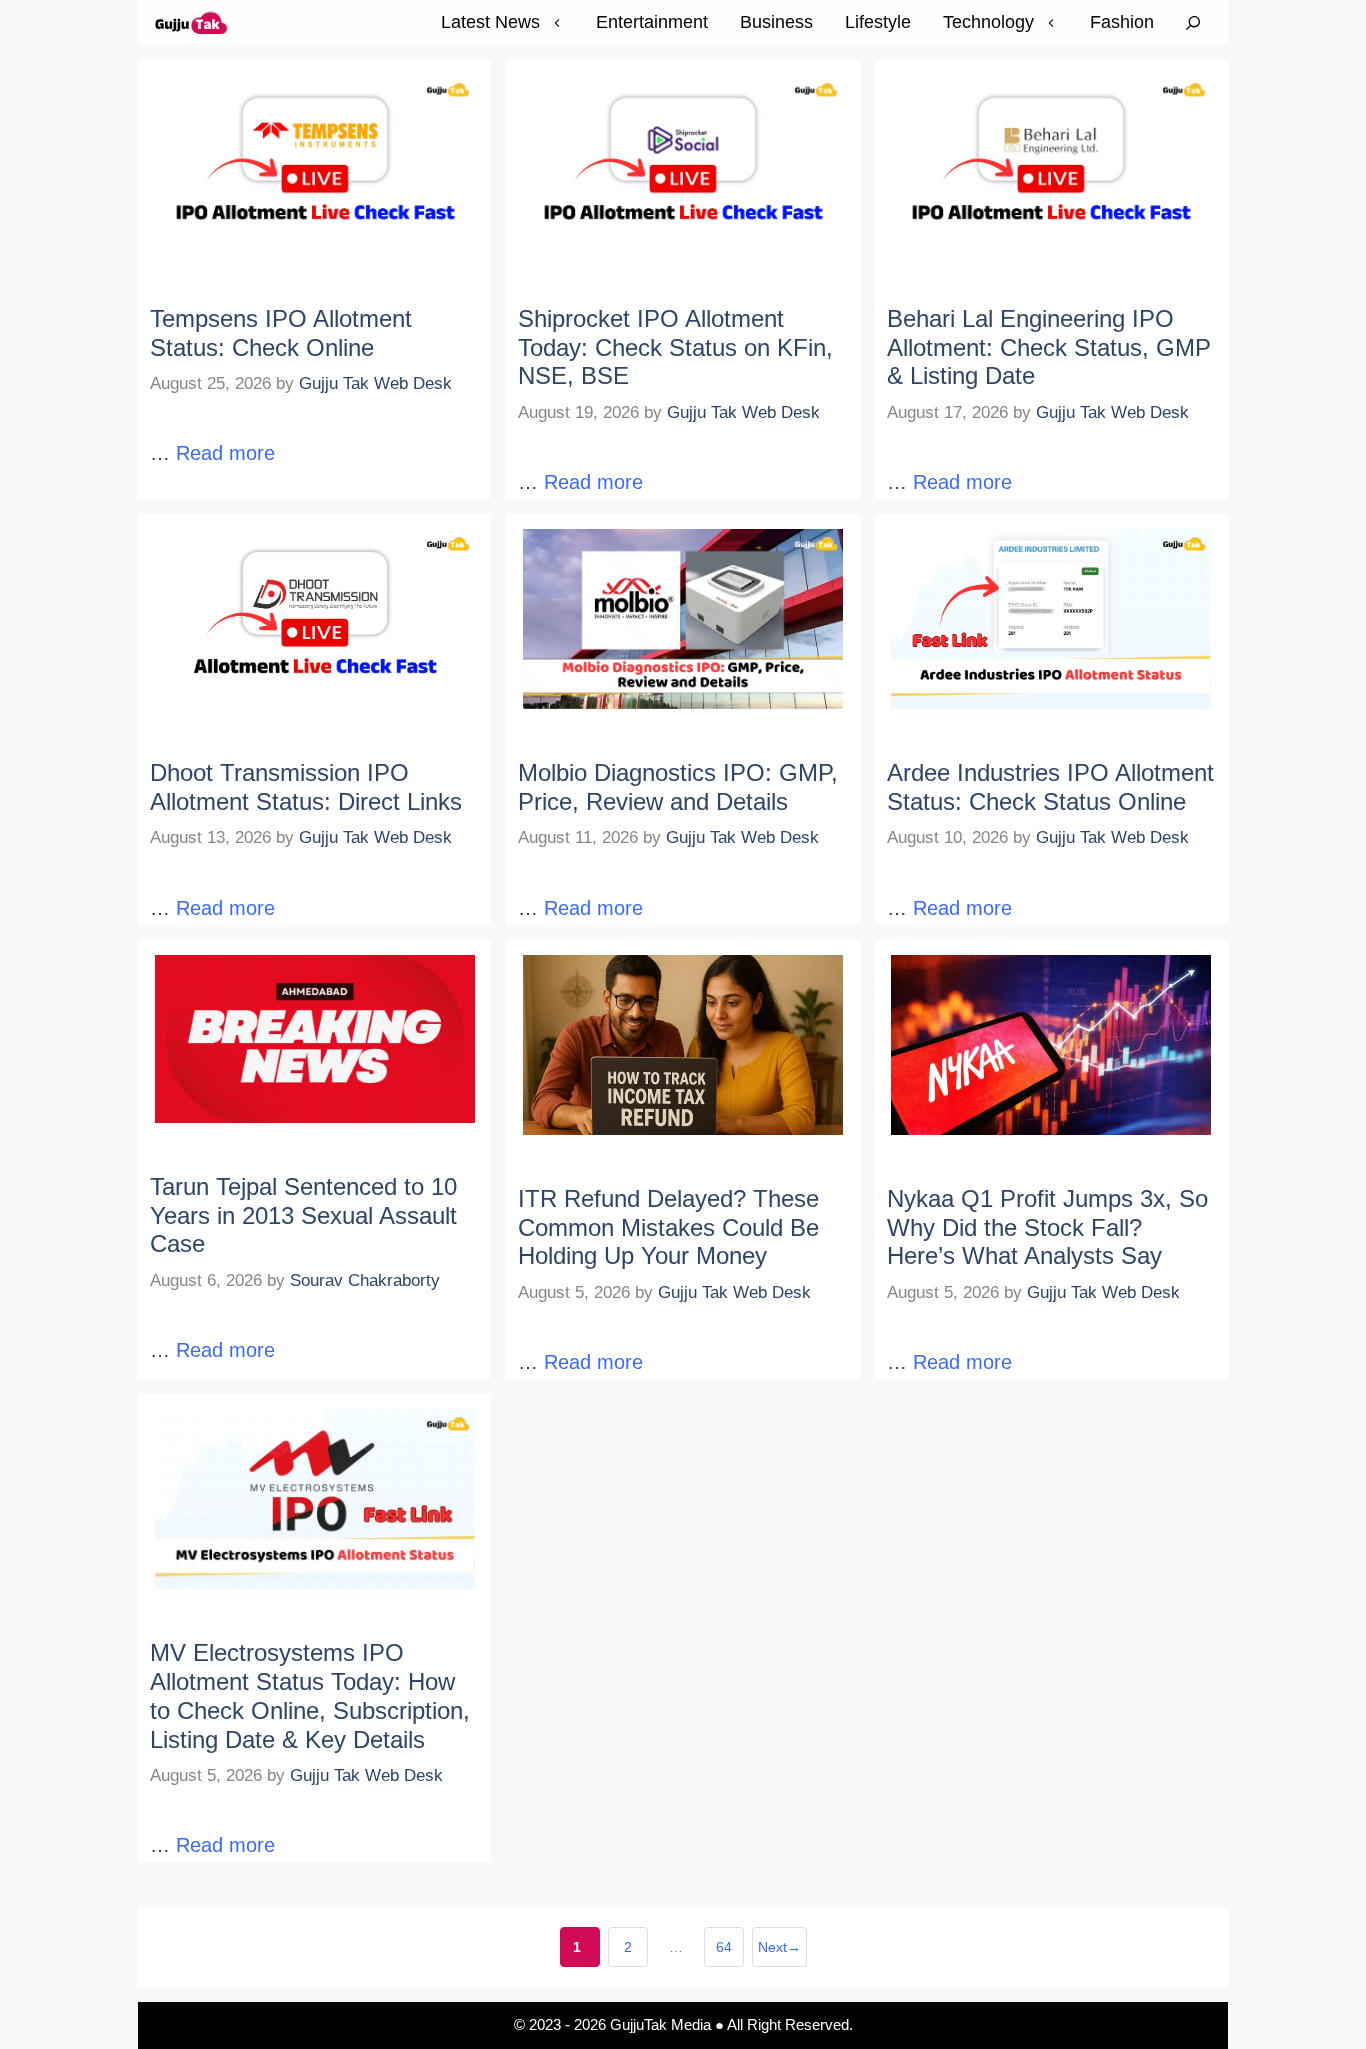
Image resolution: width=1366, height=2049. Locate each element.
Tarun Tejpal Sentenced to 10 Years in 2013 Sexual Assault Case (303, 1215)
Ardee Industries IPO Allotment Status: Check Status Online (1050, 787)
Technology (988, 22)
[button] (1193, 22)
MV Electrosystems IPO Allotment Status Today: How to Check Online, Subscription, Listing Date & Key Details (310, 1695)
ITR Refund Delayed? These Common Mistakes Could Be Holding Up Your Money (668, 1227)
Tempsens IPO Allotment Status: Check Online (281, 333)
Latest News (490, 22)
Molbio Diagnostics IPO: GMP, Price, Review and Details (678, 787)
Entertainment (652, 22)
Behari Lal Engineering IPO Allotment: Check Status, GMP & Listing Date (1049, 347)
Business (776, 22)
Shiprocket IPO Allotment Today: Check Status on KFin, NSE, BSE (675, 347)
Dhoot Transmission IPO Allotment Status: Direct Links (306, 787)
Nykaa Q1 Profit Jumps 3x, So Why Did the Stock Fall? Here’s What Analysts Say (1047, 1227)
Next (779, 1947)
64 (730, 1953)
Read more (225, 453)
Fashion (1122, 22)
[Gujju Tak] (192, 22)
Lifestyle (878, 22)
